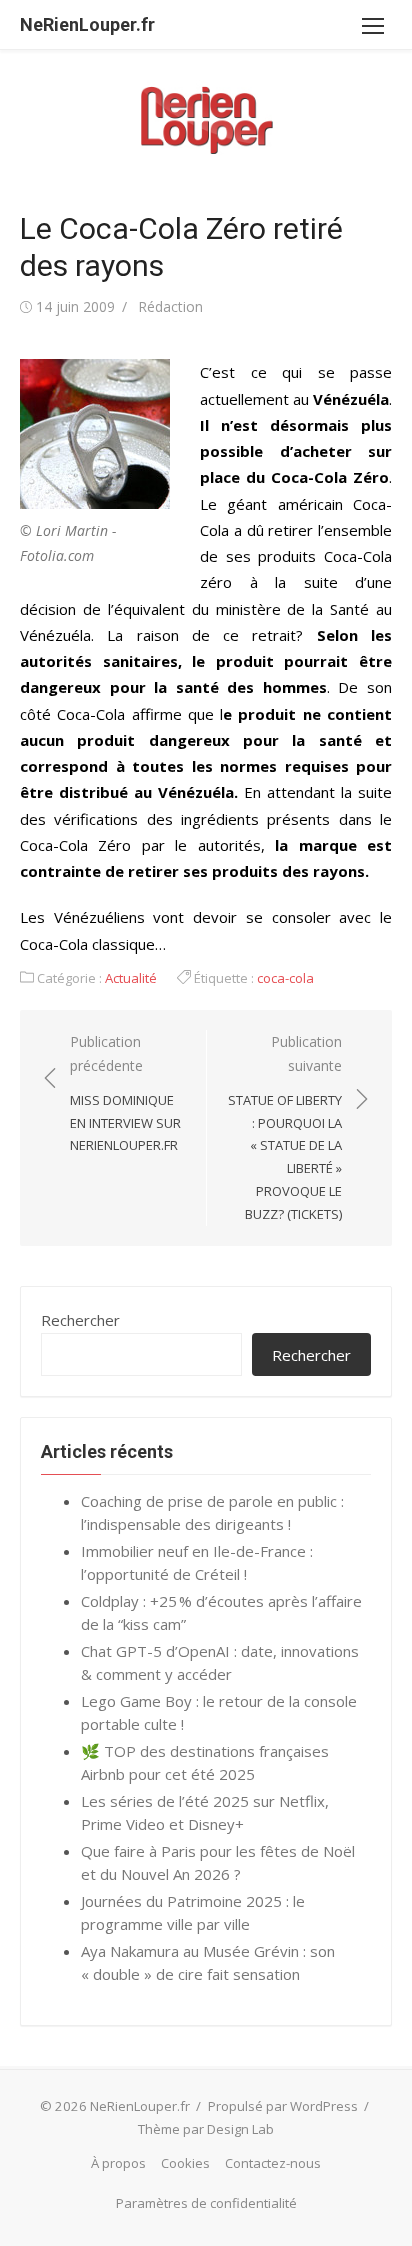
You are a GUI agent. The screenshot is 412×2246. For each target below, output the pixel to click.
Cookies (185, 2163)
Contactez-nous (273, 2163)
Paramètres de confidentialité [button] (206, 2203)
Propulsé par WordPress (283, 2106)
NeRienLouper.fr (87, 24)
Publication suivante (285, 1127)
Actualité (131, 978)
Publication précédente (125, 1093)
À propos (118, 2163)
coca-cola (285, 978)
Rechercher (80, 1320)
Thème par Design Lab (206, 2129)
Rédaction (170, 306)
